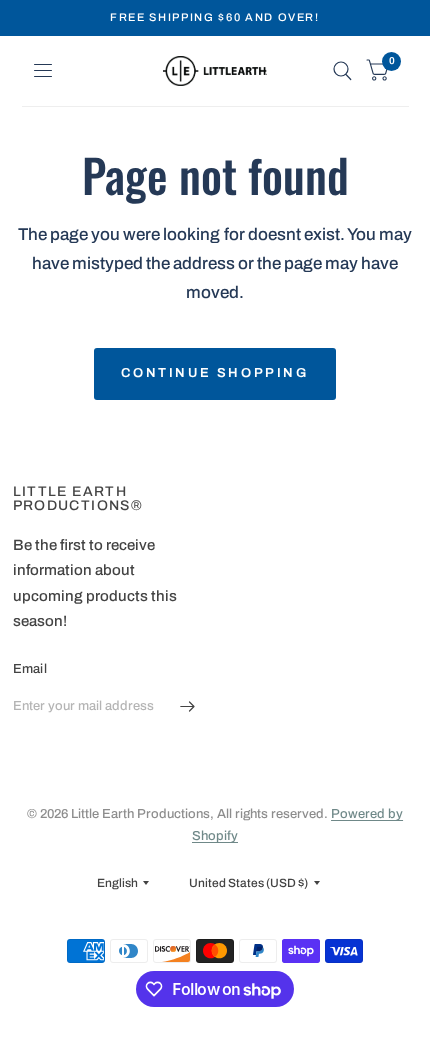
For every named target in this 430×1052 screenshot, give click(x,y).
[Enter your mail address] (188, 707)
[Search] (342, 71)
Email (30, 669)
